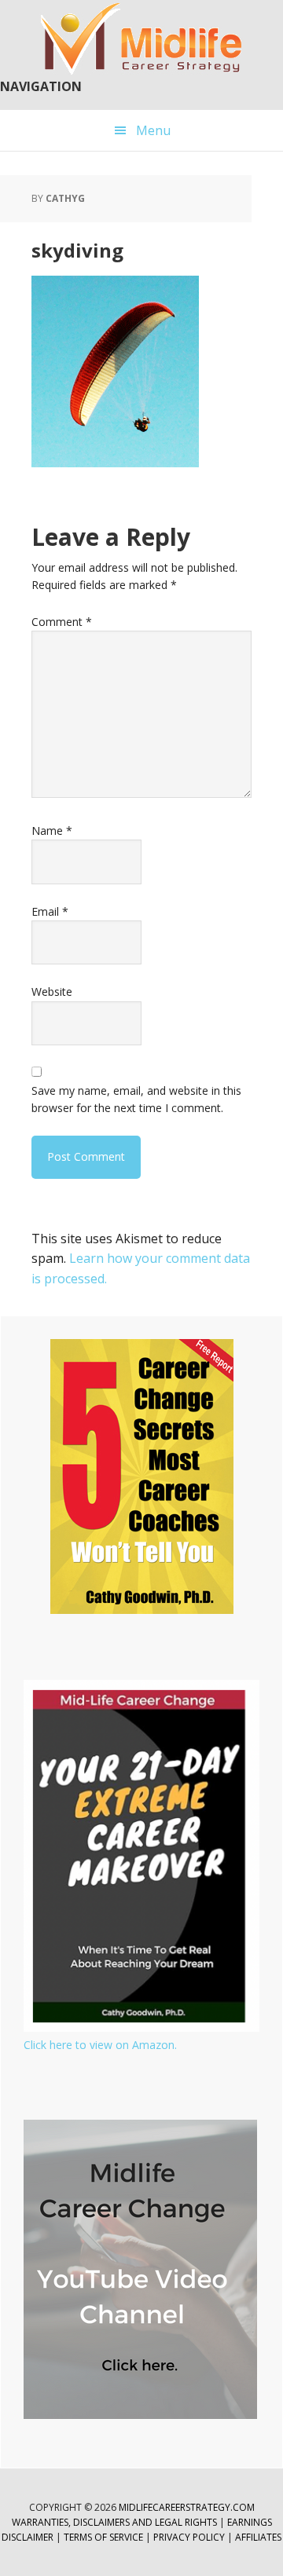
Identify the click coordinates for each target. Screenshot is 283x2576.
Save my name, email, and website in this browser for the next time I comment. (136, 1099)
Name (52, 831)
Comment (62, 622)
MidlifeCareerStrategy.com (187, 2507)
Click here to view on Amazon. (100, 2045)
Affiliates (258, 2537)
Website (52, 992)
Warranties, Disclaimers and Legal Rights (114, 2522)
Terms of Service (103, 2537)
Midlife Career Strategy (141, 39)
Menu (153, 130)
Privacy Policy (190, 2537)
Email (50, 911)
